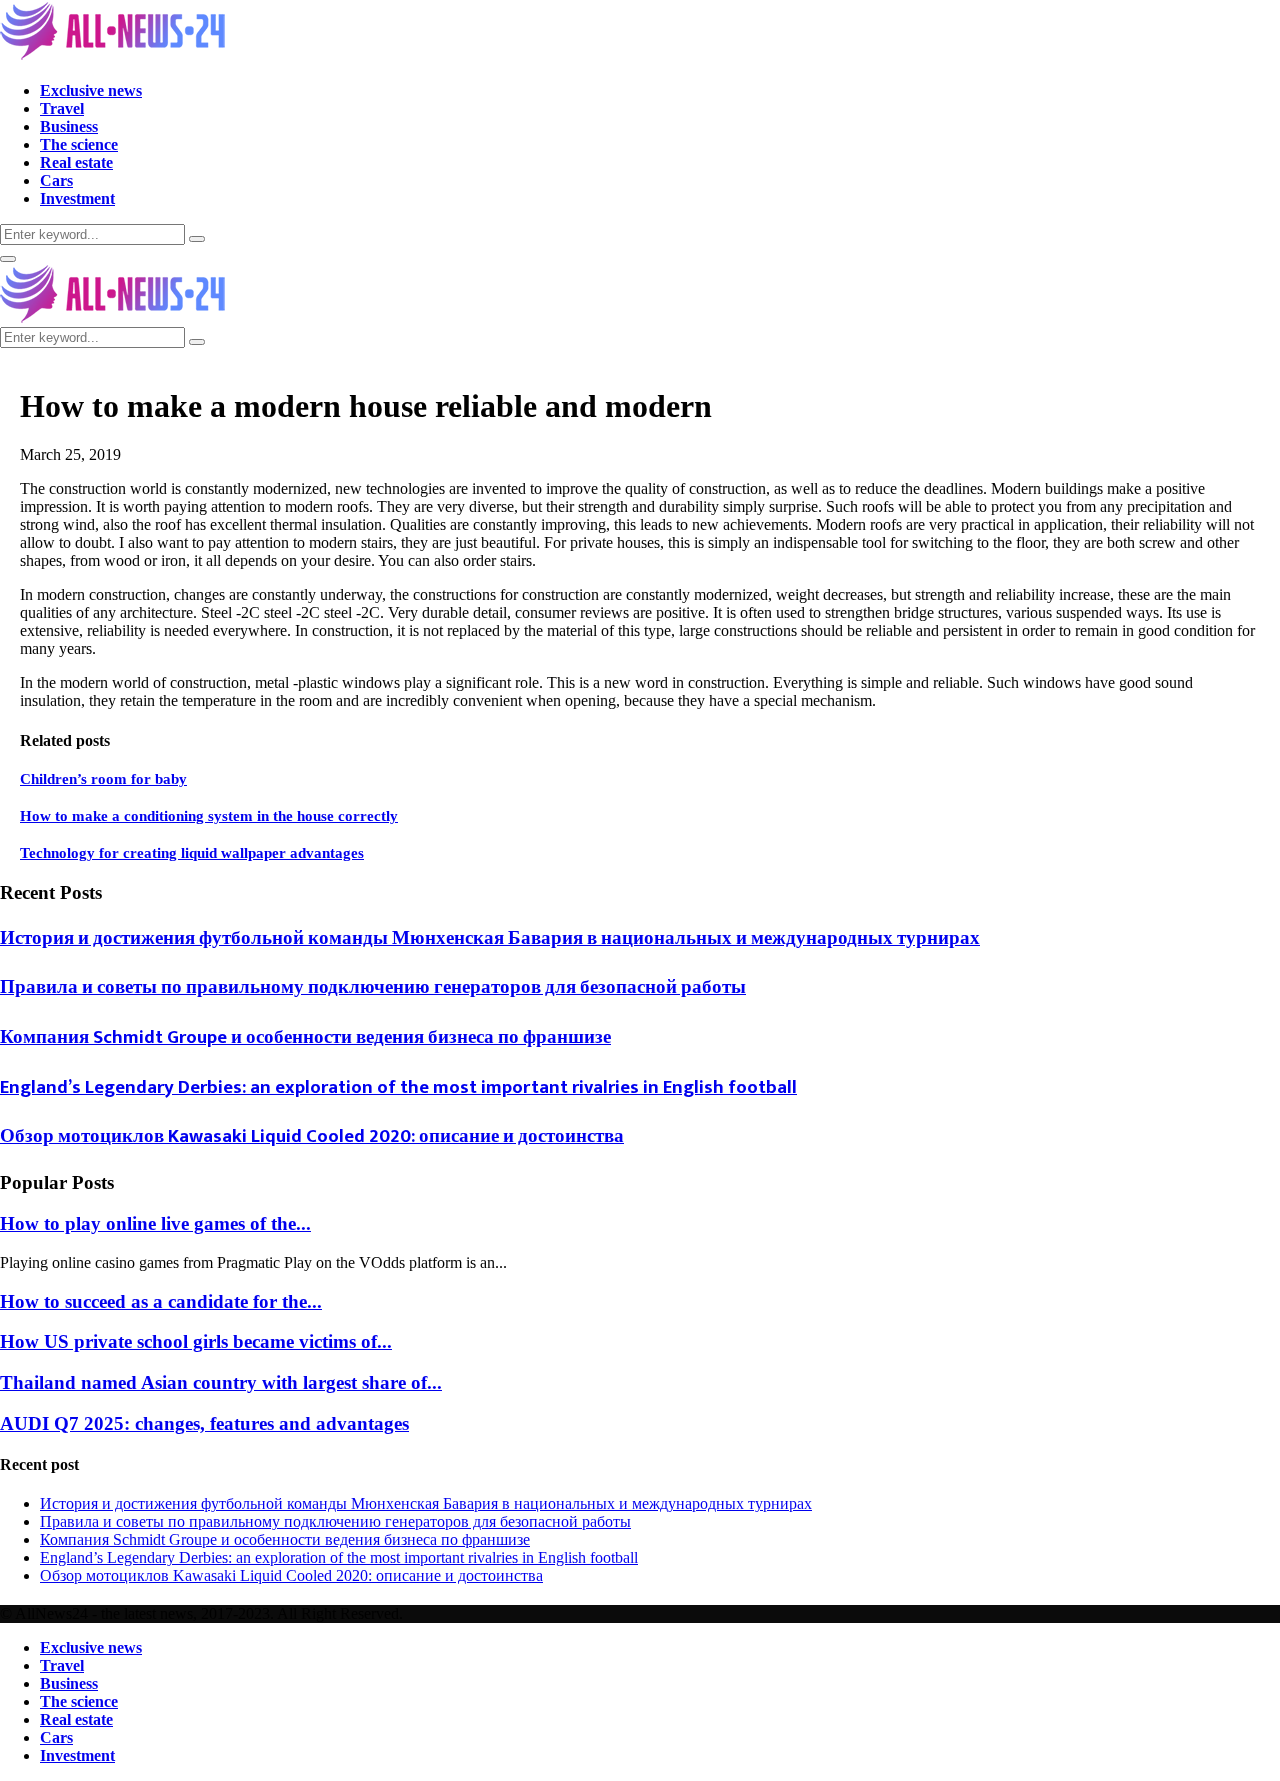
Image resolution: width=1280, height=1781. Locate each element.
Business (69, 126)
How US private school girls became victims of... (196, 1341)
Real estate (76, 162)
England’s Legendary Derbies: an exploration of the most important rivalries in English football (398, 1087)
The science (79, 144)
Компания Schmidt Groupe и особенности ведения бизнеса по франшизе (305, 1037)
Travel (62, 108)
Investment (77, 198)
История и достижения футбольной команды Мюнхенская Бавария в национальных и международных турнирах (490, 938)
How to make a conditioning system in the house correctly (209, 816)
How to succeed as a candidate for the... (161, 1301)
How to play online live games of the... (155, 1223)
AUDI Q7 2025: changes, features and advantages (204, 1423)
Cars (56, 180)
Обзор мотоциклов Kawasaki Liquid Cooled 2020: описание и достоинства (312, 1136)
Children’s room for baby (103, 779)
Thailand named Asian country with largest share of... (221, 1382)
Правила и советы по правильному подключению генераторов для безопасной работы (373, 987)
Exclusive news (91, 90)
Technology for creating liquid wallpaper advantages (192, 853)
